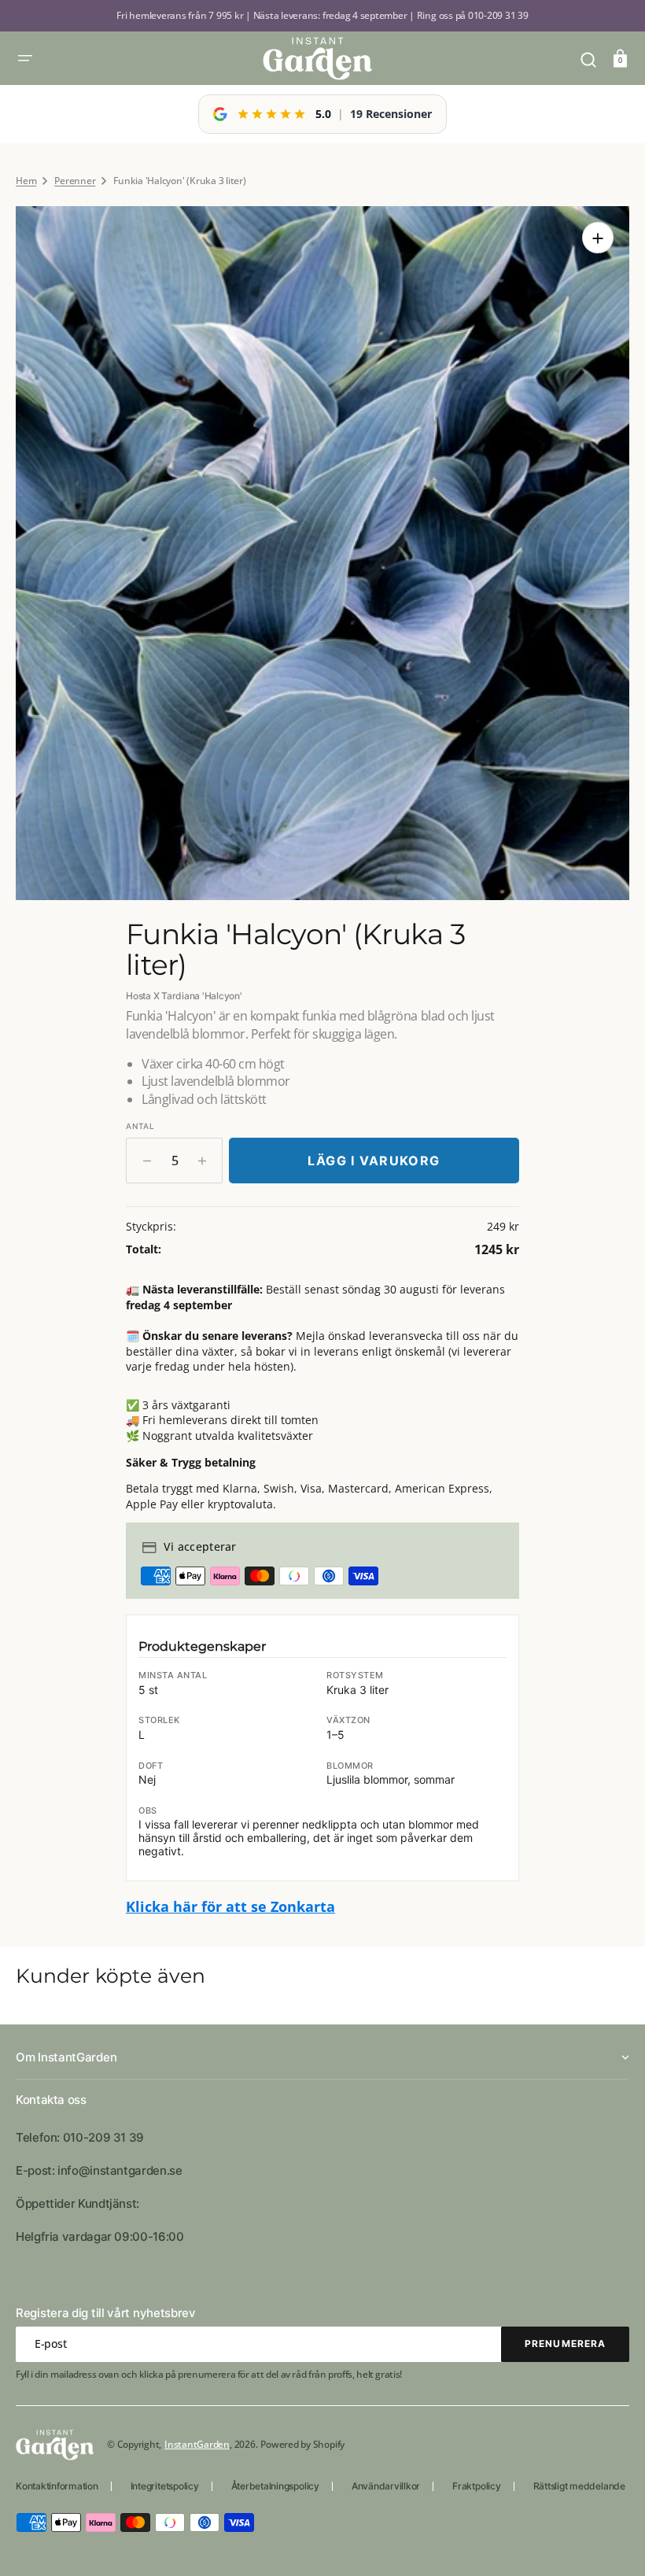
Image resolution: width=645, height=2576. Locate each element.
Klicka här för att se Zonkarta (230, 1906)
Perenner (75, 181)
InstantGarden (197, 2444)
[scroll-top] (612, 2543)
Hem (26, 181)
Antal (140, 1126)
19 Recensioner (391, 114)
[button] (25, 58)
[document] (322, 553)
